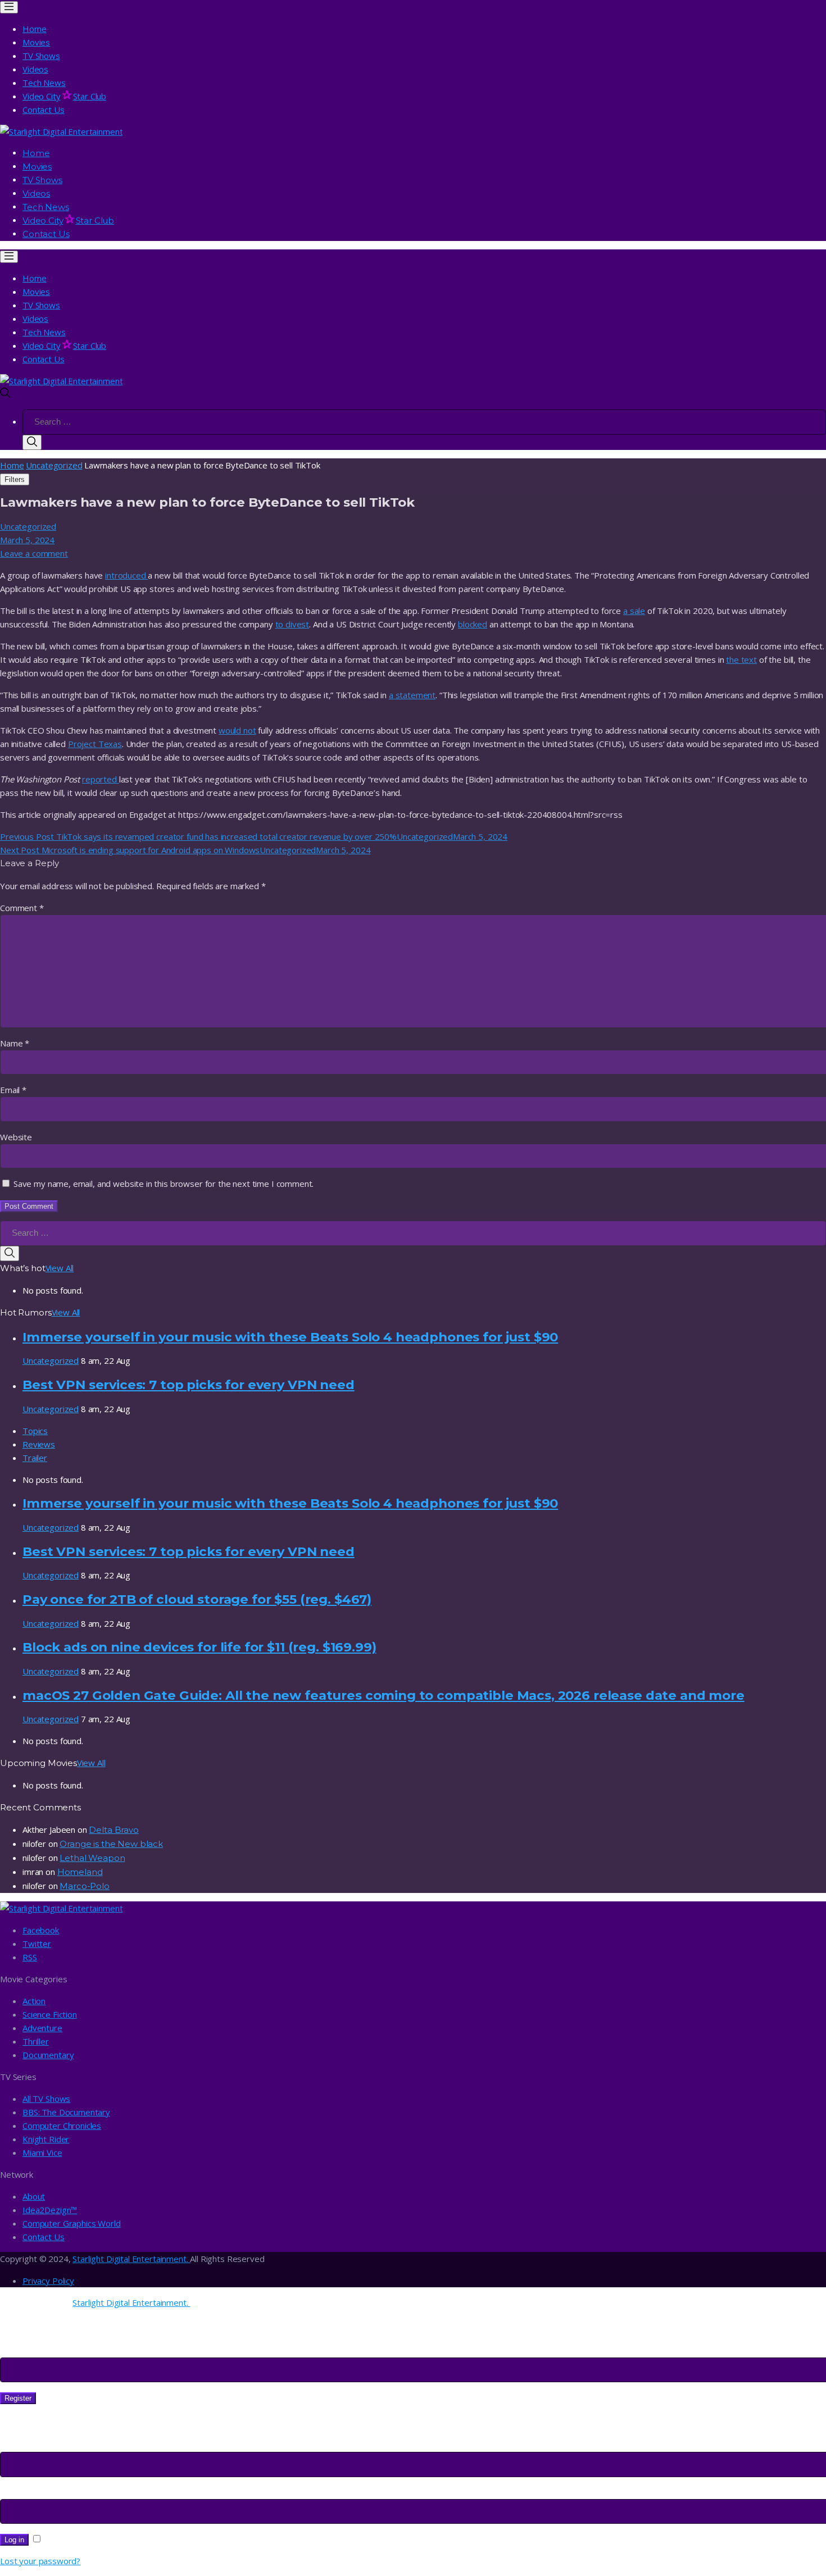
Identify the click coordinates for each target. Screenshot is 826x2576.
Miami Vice (42, 2152)
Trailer (35, 1458)
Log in (14, 2540)
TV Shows (41, 56)
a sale (634, 611)
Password (23, 2492)
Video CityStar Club (64, 96)
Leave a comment (34, 553)
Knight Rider (46, 2139)
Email (13, 1090)
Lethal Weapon (92, 1858)
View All (60, 1268)
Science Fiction (50, 2014)
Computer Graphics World (72, 2223)
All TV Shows (46, 2099)
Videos (35, 69)
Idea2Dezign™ (50, 2210)
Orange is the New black (111, 1844)
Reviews (39, 1444)
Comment (22, 908)
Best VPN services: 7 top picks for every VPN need (189, 1385)
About (34, 2196)
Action (34, 2001)
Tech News (44, 83)
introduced (126, 575)
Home (34, 29)
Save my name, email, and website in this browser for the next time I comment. (164, 1184)
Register (18, 2398)
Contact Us (44, 110)
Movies (36, 42)
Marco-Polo (85, 1886)
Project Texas (95, 744)
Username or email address (56, 2445)
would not (237, 730)
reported (101, 779)
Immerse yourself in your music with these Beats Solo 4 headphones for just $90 (290, 1337)
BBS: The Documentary (66, 2112)
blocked (473, 624)
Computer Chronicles (62, 2126)
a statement (412, 695)
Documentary (48, 2055)
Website (16, 1137)
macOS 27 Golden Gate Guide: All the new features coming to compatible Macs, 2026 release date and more (383, 1695)
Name (15, 1043)
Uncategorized (54, 465)
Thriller (36, 2041)
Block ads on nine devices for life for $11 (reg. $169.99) (199, 1647)
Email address (30, 2351)
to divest (292, 624)
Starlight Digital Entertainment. (131, 2259)
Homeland (80, 1872)
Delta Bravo (114, 1830)
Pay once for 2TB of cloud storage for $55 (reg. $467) (197, 1599)
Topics (35, 1431)
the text (741, 659)
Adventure (42, 2028)
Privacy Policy (48, 2281)
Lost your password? (40, 2561)
